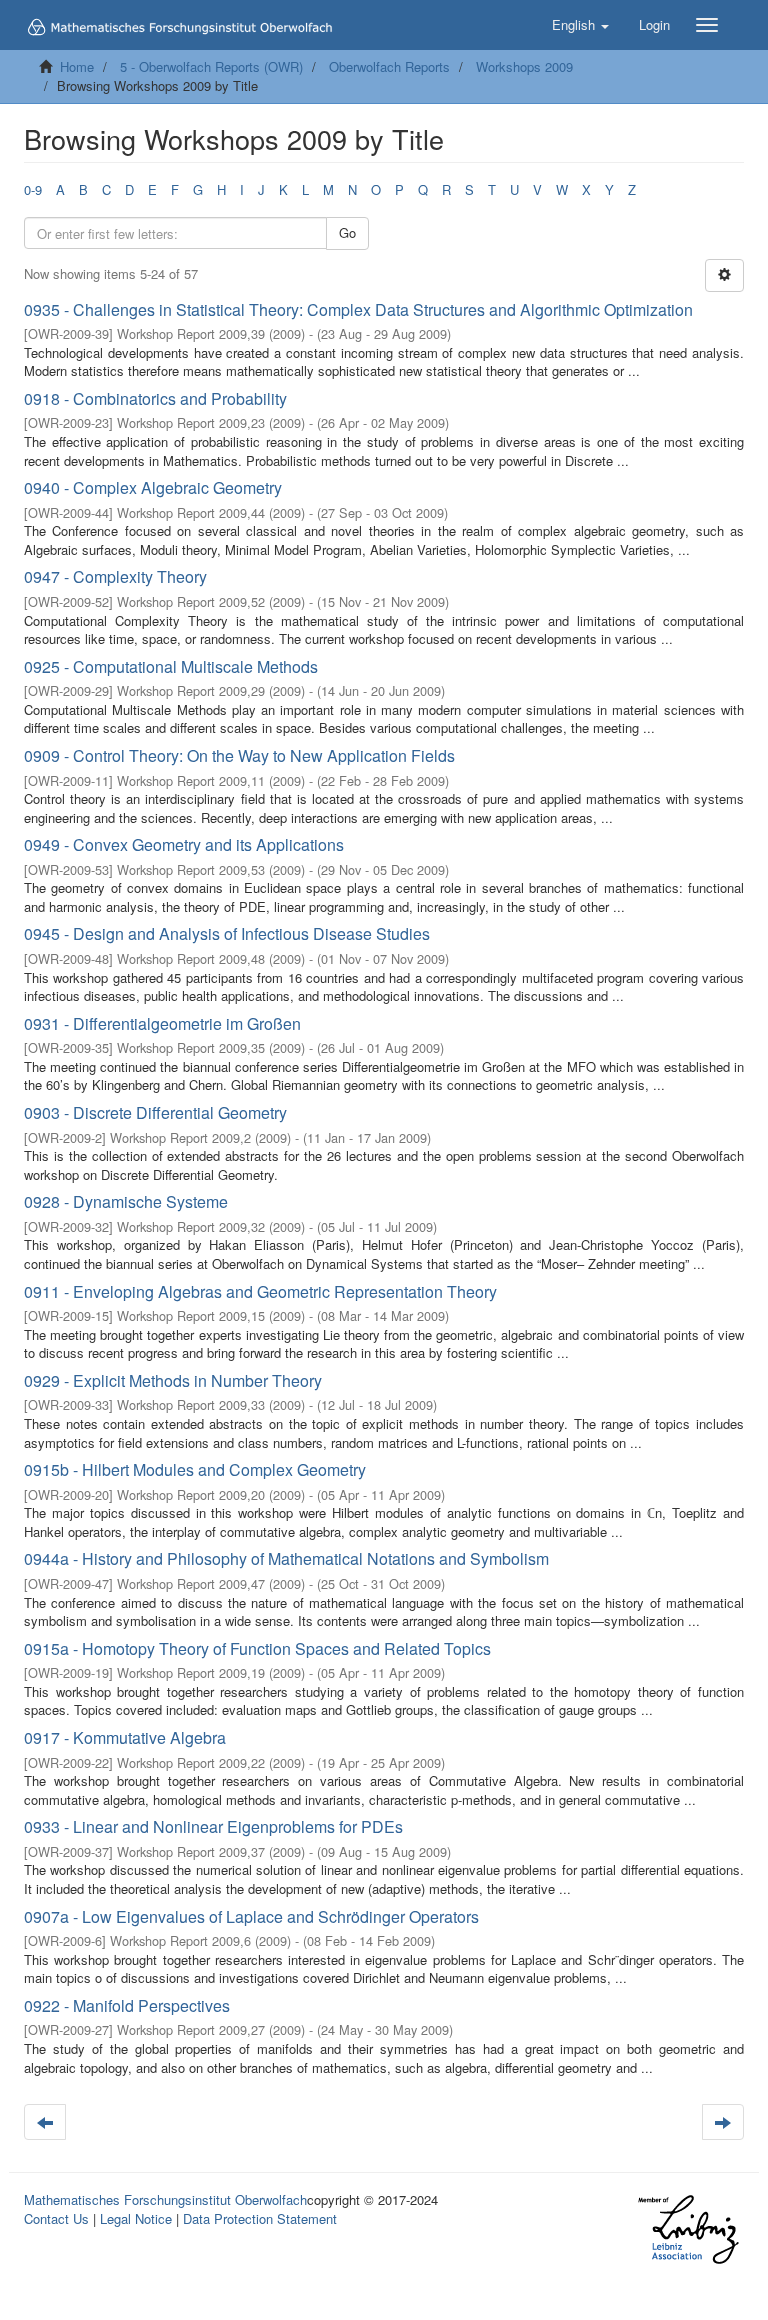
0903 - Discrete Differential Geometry (155, 1112)
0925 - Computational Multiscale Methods (171, 666)
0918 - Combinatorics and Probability (155, 398)
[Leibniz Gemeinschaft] (687, 2229)
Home (77, 66)
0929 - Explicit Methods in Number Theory (173, 1380)
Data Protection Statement (260, 2218)
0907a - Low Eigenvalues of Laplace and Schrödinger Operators (251, 1916)
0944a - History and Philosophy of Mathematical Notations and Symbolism (286, 1558)
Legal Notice (136, 2218)
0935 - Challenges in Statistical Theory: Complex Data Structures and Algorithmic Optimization (358, 309)
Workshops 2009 (524, 66)
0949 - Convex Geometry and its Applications (184, 844)
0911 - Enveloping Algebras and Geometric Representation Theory (260, 1291)
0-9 (33, 189)
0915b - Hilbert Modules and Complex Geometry (195, 1469)
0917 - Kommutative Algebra (125, 1737)
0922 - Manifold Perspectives (127, 2005)
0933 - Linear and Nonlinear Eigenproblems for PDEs (213, 1826)
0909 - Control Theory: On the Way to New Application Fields (239, 755)
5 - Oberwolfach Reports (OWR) (211, 66)
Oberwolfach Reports (389, 66)
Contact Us (56, 2218)
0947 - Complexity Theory (115, 576)
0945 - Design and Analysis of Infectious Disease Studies (227, 933)
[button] (580, 25)
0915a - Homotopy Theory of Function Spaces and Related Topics (257, 1648)
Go (347, 232)
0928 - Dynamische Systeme (126, 1201)
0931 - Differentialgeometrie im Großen (162, 1023)
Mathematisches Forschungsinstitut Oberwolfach (165, 2199)
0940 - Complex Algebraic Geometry (153, 487)
